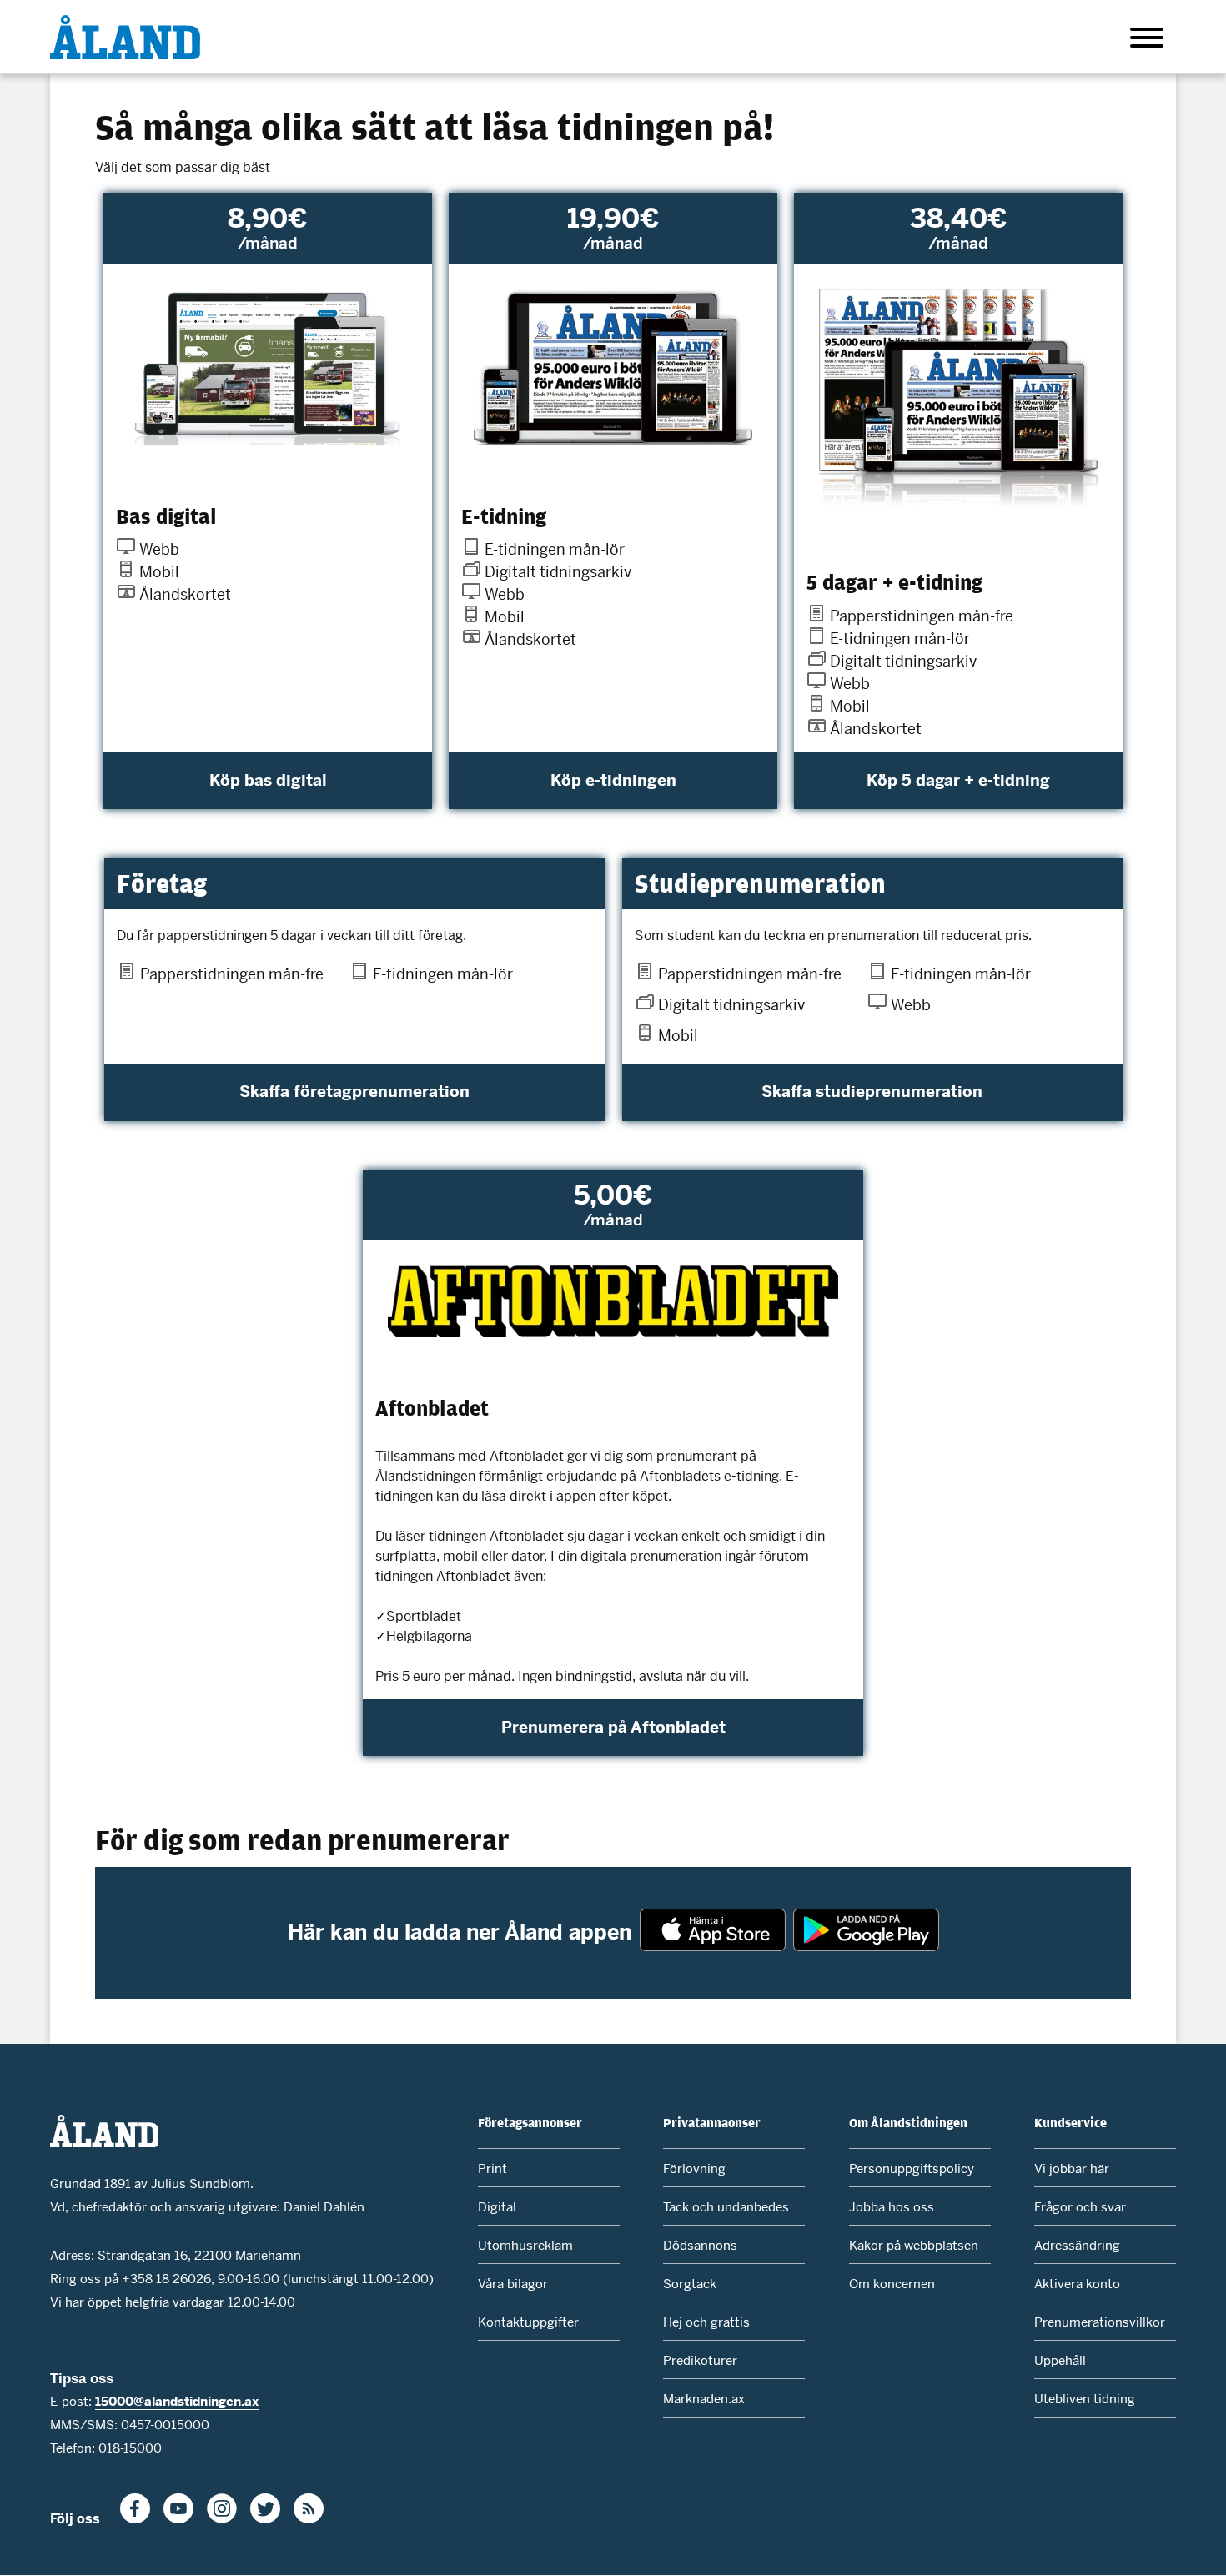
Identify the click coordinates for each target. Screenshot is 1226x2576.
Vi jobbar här (1072, 2168)
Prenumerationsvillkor (1100, 2322)
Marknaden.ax (704, 2399)
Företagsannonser (530, 2122)
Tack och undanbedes (726, 2207)
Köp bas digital (268, 780)
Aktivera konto (1077, 2284)
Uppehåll (1060, 2360)
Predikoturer (700, 2360)
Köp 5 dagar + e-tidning (958, 780)
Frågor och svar (1080, 2207)
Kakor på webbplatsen (914, 2245)
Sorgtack (690, 2284)
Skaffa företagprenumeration (354, 1092)
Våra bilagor (513, 2284)
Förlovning (694, 2168)
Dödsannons (700, 2245)
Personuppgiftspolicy (912, 2168)
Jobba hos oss (892, 2207)
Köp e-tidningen (613, 780)
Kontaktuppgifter (528, 2322)
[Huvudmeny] (1147, 40)
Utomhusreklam (525, 2245)
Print (492, 2168)
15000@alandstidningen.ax (177, 2401)
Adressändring (1077, 2245)
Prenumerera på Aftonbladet (613, 1727)
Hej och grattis (706, 2322)
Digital (497, 2207)
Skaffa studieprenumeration (872, 1092)
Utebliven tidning (1085, 2399)
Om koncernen (892, 2284)
